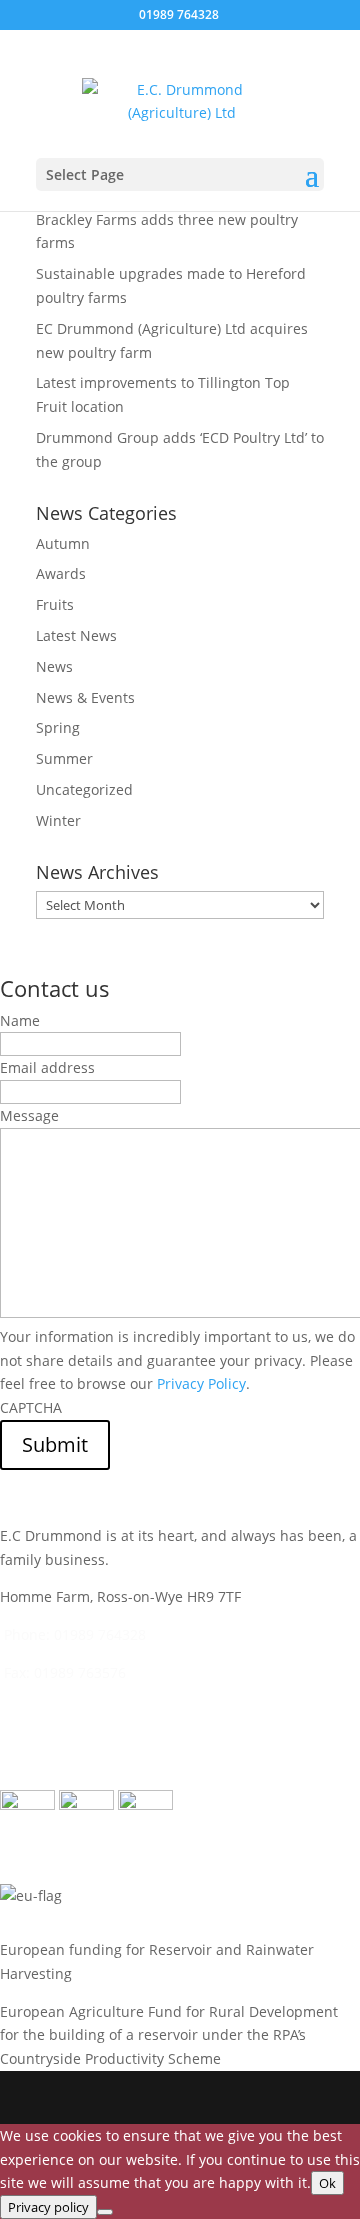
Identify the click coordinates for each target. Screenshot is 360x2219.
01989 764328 (100, 1634)
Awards (61, 573)
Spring (58, 727)
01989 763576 (80, 1672)
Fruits (55, 604)
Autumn (63, 543)
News (54, 666)
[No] (105, 2212)
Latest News (76, 635)
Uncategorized (84, 789)
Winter (58, 820)
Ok (327, 2183)
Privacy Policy (201, 1383)
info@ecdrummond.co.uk (133, 1710)
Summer (64, 758)
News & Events (85, 697)
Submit (55, 1444)
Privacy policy (48, 2207)
